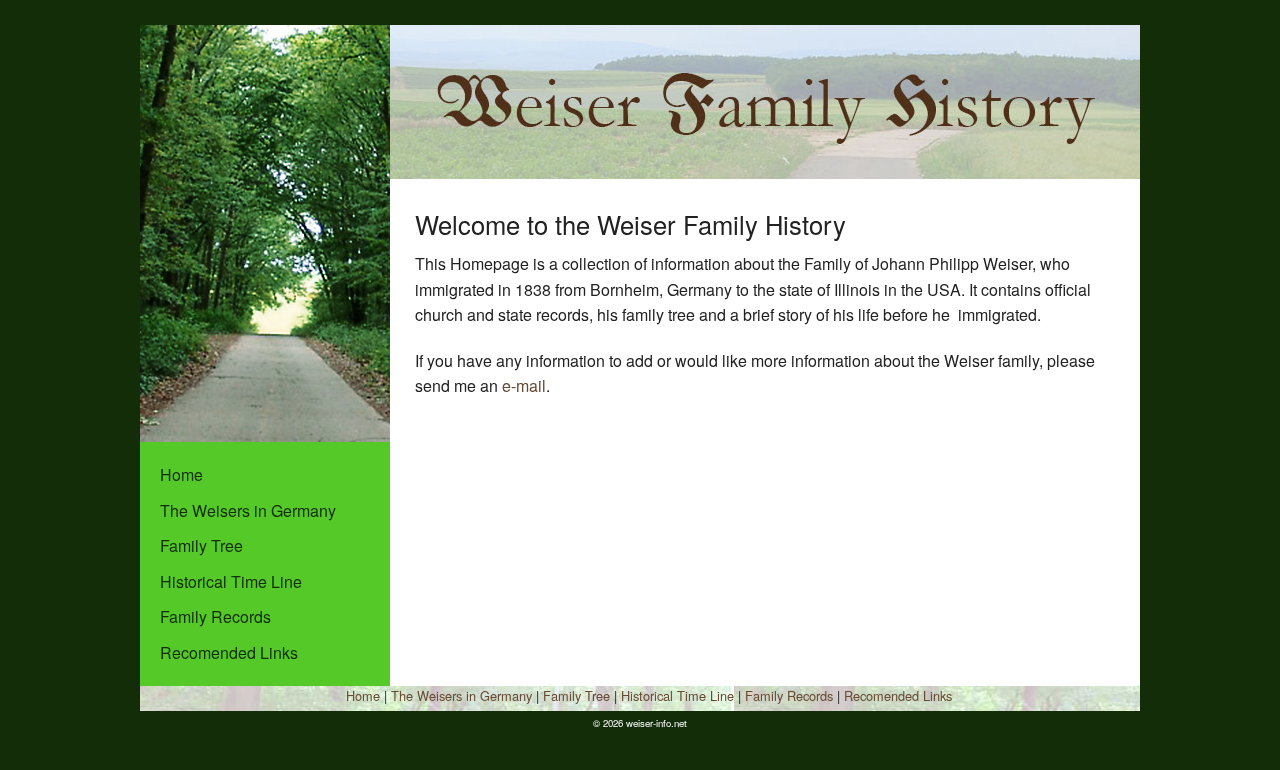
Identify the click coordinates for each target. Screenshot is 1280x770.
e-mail (524, 385)
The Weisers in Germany (248, 510)
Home (181, 474)
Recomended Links (229, 652)
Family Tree (201, 545)
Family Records (215, 616)
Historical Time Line (231, 581)
